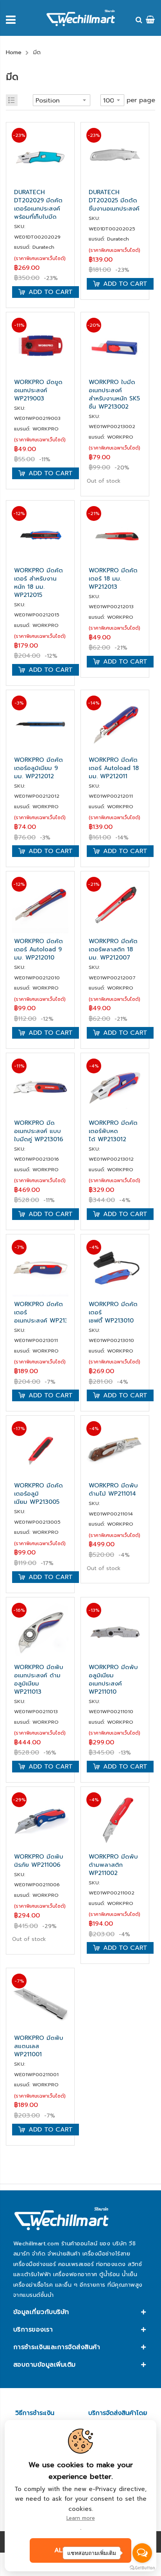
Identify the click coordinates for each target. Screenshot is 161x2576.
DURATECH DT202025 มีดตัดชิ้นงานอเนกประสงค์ (114, 201)
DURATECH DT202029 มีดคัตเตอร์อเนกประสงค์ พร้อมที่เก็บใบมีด (38, 205)
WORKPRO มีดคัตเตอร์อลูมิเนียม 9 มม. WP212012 (38, 768)
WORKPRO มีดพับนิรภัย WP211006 (39, 1861)
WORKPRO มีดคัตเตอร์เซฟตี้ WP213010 (113, 1313)
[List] (12, 100)
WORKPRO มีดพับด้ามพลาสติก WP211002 (113, 1865)
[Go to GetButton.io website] (142, 2568)
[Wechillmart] (81, 18)
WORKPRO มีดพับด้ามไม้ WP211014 (113, 1490)
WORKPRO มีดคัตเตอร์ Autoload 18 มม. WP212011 (114, 768)
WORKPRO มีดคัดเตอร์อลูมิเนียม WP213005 (38, 1494)
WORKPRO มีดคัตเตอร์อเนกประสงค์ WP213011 (40, 1313)
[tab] (80, 2312)
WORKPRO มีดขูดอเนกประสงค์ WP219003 (38, 390)
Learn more (81, 2518)
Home (14, 52)
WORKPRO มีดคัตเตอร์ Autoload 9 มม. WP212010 (38, 950)
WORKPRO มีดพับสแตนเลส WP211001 (39, 2046)
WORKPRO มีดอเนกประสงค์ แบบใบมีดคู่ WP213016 (39, 1131)
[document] (80, 2496)
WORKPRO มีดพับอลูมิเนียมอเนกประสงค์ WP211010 (113, 1680)
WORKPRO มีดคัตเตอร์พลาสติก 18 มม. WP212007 (113, 950)
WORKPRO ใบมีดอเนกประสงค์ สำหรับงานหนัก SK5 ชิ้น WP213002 (114, 395)
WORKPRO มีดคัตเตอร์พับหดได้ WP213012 (113, 1131)
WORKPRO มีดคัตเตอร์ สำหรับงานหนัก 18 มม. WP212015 (38, 583)
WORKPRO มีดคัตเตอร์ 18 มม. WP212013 (113, 579)
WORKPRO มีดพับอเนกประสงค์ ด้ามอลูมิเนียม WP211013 (39, 1680)
